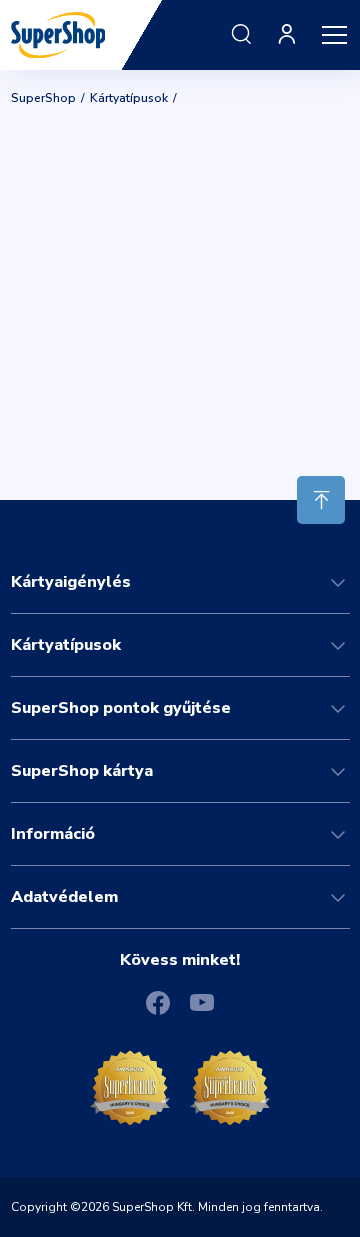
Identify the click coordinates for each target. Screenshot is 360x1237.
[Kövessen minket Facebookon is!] (158, 1003)
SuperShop (43, 98)
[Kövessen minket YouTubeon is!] (202, 1002)
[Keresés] (241, 35)
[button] (334, 35)
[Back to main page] (58, 33)
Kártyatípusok (129, 98)
